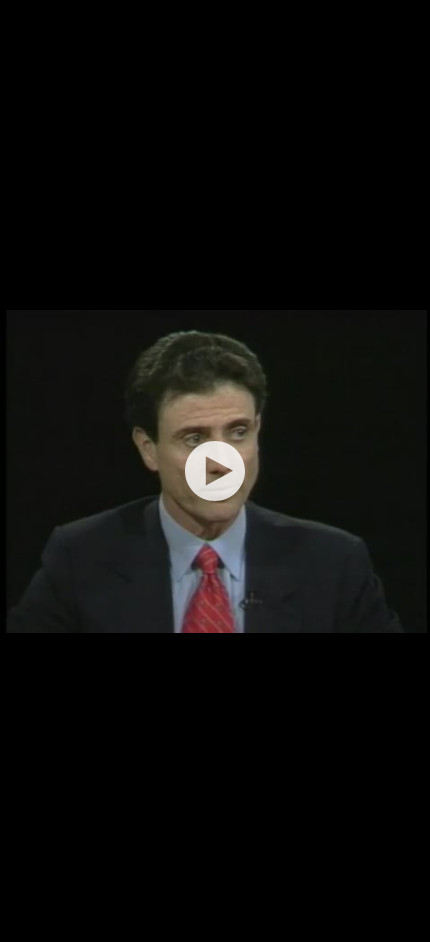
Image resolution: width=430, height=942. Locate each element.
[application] (215, 471)
